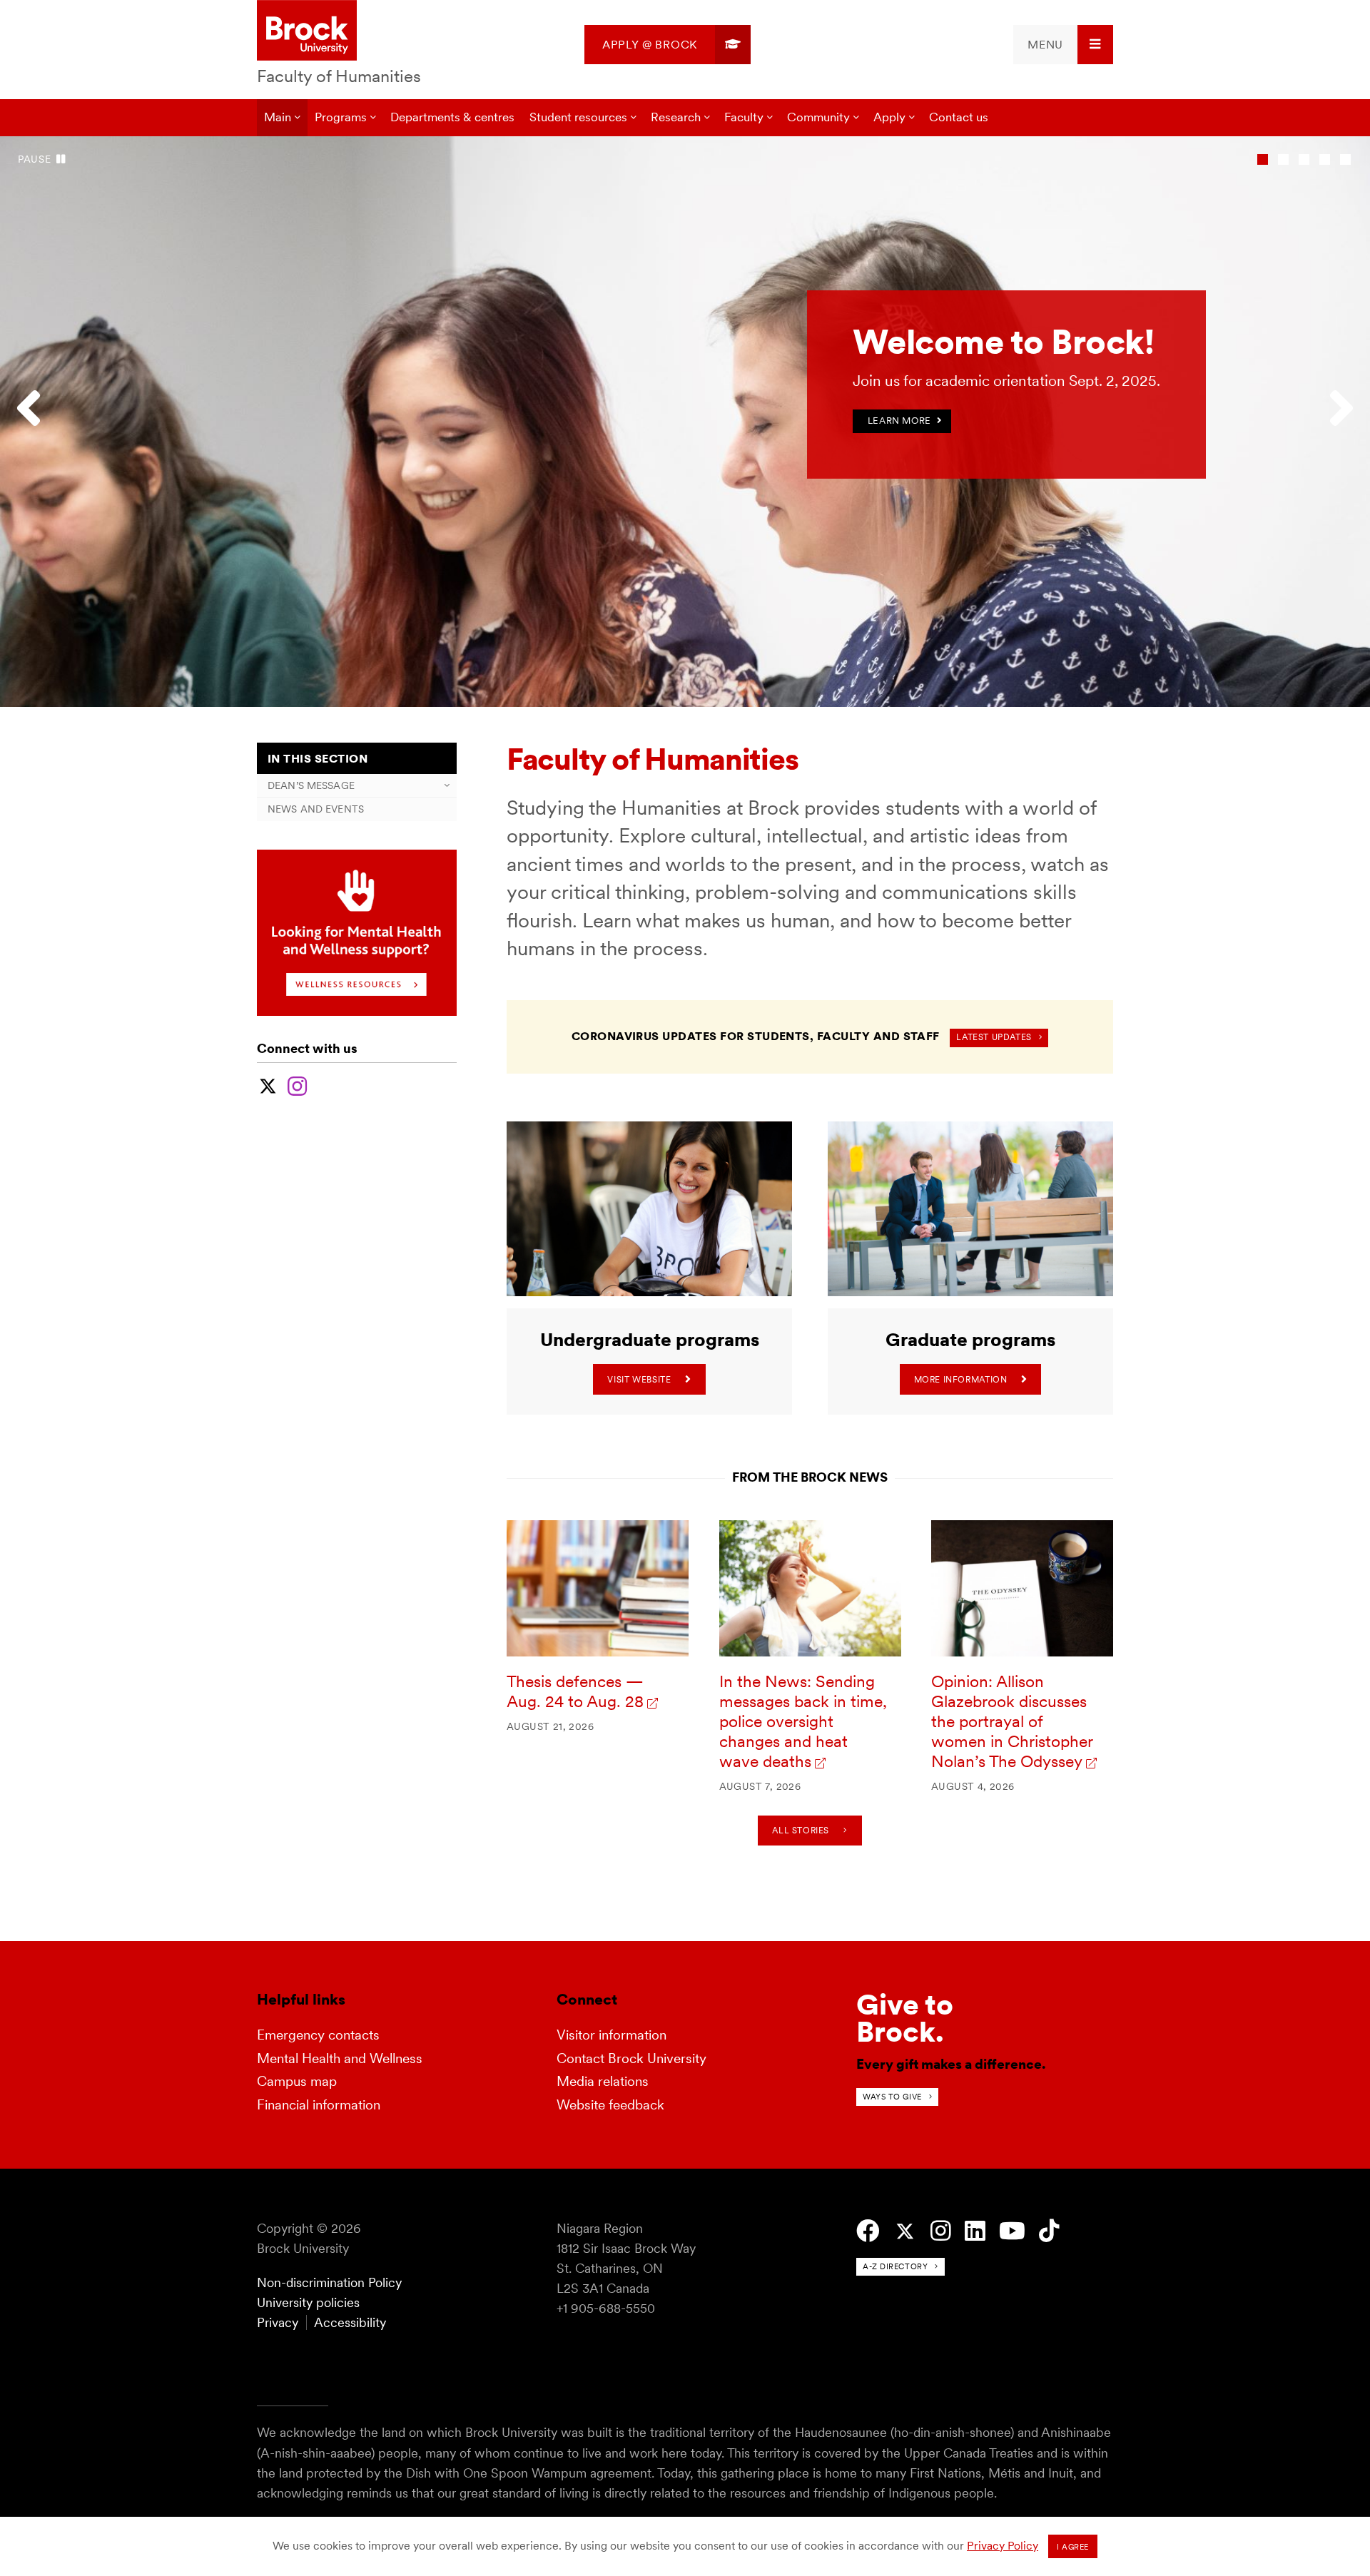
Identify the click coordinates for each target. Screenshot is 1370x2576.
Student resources (578, 117)
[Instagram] (297, 1084)
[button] (36, 422)
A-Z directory (895, 2266)
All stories (801, 1830)
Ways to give (892, 2097)
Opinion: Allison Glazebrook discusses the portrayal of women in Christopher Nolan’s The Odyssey (1012, 1721)
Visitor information (612, 2035)
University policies (308, 2302)
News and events (316, 809)
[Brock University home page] (307, 31)
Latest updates (994, 1037)
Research (676, 117)
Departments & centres (452, 117)
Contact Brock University (631, 2058)
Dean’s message (311, 785)
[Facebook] (868, 2231)
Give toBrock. (905, 2018)
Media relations (603, 2081)
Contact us (959, 117)
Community (818, 117)
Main (278, 117)
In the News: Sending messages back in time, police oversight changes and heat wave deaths (803, 1721)
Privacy (278, 2322)
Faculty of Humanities (339, 76)
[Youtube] (1012, 2231)
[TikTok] (1049, 2231)
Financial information (319, 2105)
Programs (341, 117)
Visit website (639, 1379)
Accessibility (350, 2322)
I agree (1073, 2547)
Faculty (744, 117)
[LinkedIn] (975, 2231)
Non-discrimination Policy (329, 2282)
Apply (889, 117)
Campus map (297, 2081)
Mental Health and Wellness (340, 2058)
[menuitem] (668, 45)
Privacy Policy (1003, 2546)
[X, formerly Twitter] (268, 1084)
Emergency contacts (318, 2035)
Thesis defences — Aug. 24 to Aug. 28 (575, 1691)
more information (961, 1379)
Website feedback (610, 2105)
